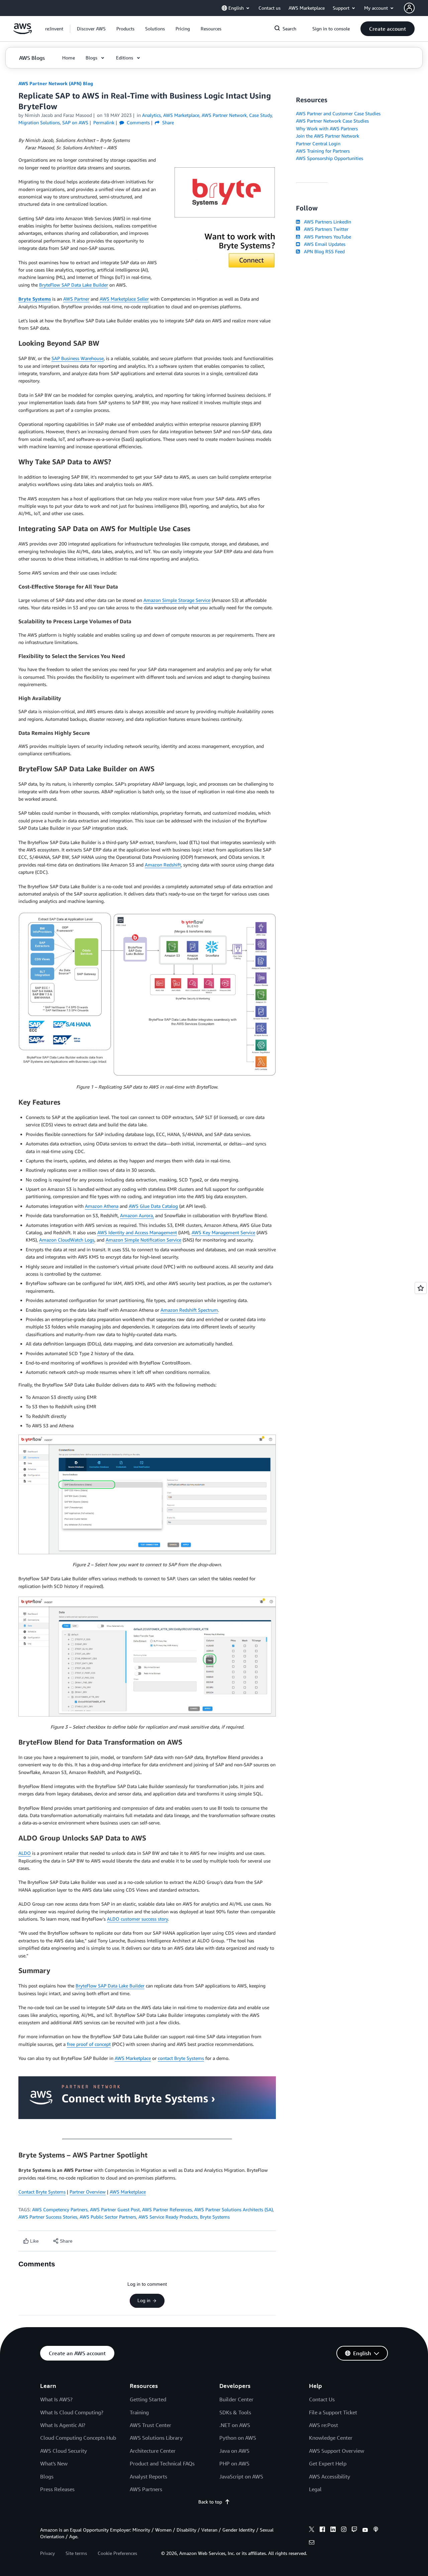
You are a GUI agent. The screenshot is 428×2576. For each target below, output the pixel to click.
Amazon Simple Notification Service (143, 1240)
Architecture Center (153, 2451)
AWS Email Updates (323, 244)
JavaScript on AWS (241, 2476)
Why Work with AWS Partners (327, 128)
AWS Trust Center (150, 2425)
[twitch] (354, 2530)
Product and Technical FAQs (162, 2463)
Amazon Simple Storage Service (177, 600)
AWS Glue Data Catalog (153, 1206)
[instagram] (344, 2530)
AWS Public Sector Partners (108, 2217)
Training (139, 2412)
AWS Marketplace (133, 2058)
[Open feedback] (421, 1288)
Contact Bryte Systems (42, 2192)
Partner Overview (88, 2192)
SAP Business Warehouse (78, 358)
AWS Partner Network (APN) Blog (56, 83)
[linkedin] (333, 2530)
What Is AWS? (56, 2399)
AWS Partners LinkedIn (326, 222)
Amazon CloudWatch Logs (67, 1240)
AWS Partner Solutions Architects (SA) (234, 2209)
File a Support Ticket (333, 2412)
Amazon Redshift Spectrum (189, 1310)
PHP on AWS (234, 2463)
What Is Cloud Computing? (72, 2412)
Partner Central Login (318, 143)
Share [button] (167, 122)
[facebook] (322, 2530)
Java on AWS (234, 2451)
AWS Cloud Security (64, 2451)
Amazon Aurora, (137, 1215)
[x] (312, 2530)
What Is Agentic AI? (63, 2425)
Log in (144, 2300)
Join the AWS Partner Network (328, 136)
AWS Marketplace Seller (124, 299)
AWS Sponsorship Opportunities (330, 158)
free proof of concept (89, 2044)
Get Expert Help (328, 2463)
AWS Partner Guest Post (115, 2209)
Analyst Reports (148, 2476)
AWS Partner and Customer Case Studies (338, 113)
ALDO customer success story (137, 1919)
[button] (91, 29)
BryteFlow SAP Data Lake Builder (74, 285)
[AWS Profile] (409, 8)
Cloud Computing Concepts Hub (78, 2438)
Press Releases (57, 2489)
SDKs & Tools (235, 2412)
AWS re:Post (324, 2425)
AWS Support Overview (337, 2451)
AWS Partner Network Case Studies (332, 121)
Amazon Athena (102, 1206)
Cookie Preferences (117, 2553)
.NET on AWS (235, 2425)
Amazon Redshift (163, 865)
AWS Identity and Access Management (137, 1232)
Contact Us (322, 2399)
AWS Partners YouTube (326, 237)
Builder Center (236, 2399)
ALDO (25, 1853)
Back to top (210, 2502)
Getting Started (148, 2399)
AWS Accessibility (330, 2476)
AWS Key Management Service (223, 1232)
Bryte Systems (35, 299)
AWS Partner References (167, 2209)
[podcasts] (376, 2530)
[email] (312, 2543)
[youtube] (365, 2530)
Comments (138, 122)
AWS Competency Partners (60, 2209)
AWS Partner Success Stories (48, 2217)
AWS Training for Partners (323, 151)
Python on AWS (238, 2438)
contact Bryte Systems (181, 2058)
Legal (315, 2489)
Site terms (76, 2553)
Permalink (104, 122)
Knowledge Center (331, 2438)
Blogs (47, 2476)
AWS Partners (146, 2489)
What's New (54, 2463)
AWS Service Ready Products (168, 2217)
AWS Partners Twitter (325, 229)
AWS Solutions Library (156, 2438)
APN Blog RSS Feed (323, 251)
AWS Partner (76, 299)
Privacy (47, 2553)
